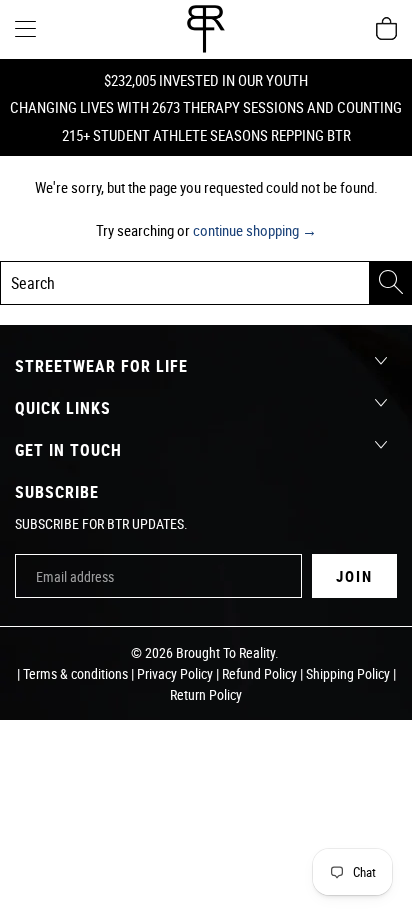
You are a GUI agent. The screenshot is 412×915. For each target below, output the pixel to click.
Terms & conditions (75, 673)
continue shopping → (255, 230)
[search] (206, 283)
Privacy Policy (175, 673)
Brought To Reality (225, 652)
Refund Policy (259, 673)
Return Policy (206, 694)
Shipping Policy (348, 673)
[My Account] (25, 28)
